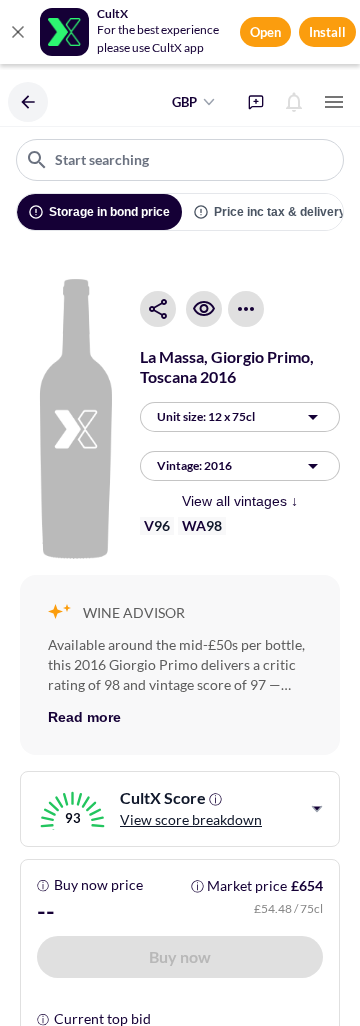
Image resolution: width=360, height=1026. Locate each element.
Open (265, 32)
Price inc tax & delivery (280, 212)
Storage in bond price (109, 212)
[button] (180, 957)
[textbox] (180, 160)
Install (327, 32)
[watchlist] (204, 309)
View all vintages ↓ (240, 501)
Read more (84, 717)
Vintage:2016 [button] (194, 465)
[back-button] (28, 102)
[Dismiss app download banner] (18, 32)
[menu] (334, 102)
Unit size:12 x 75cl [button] (206, 416)
